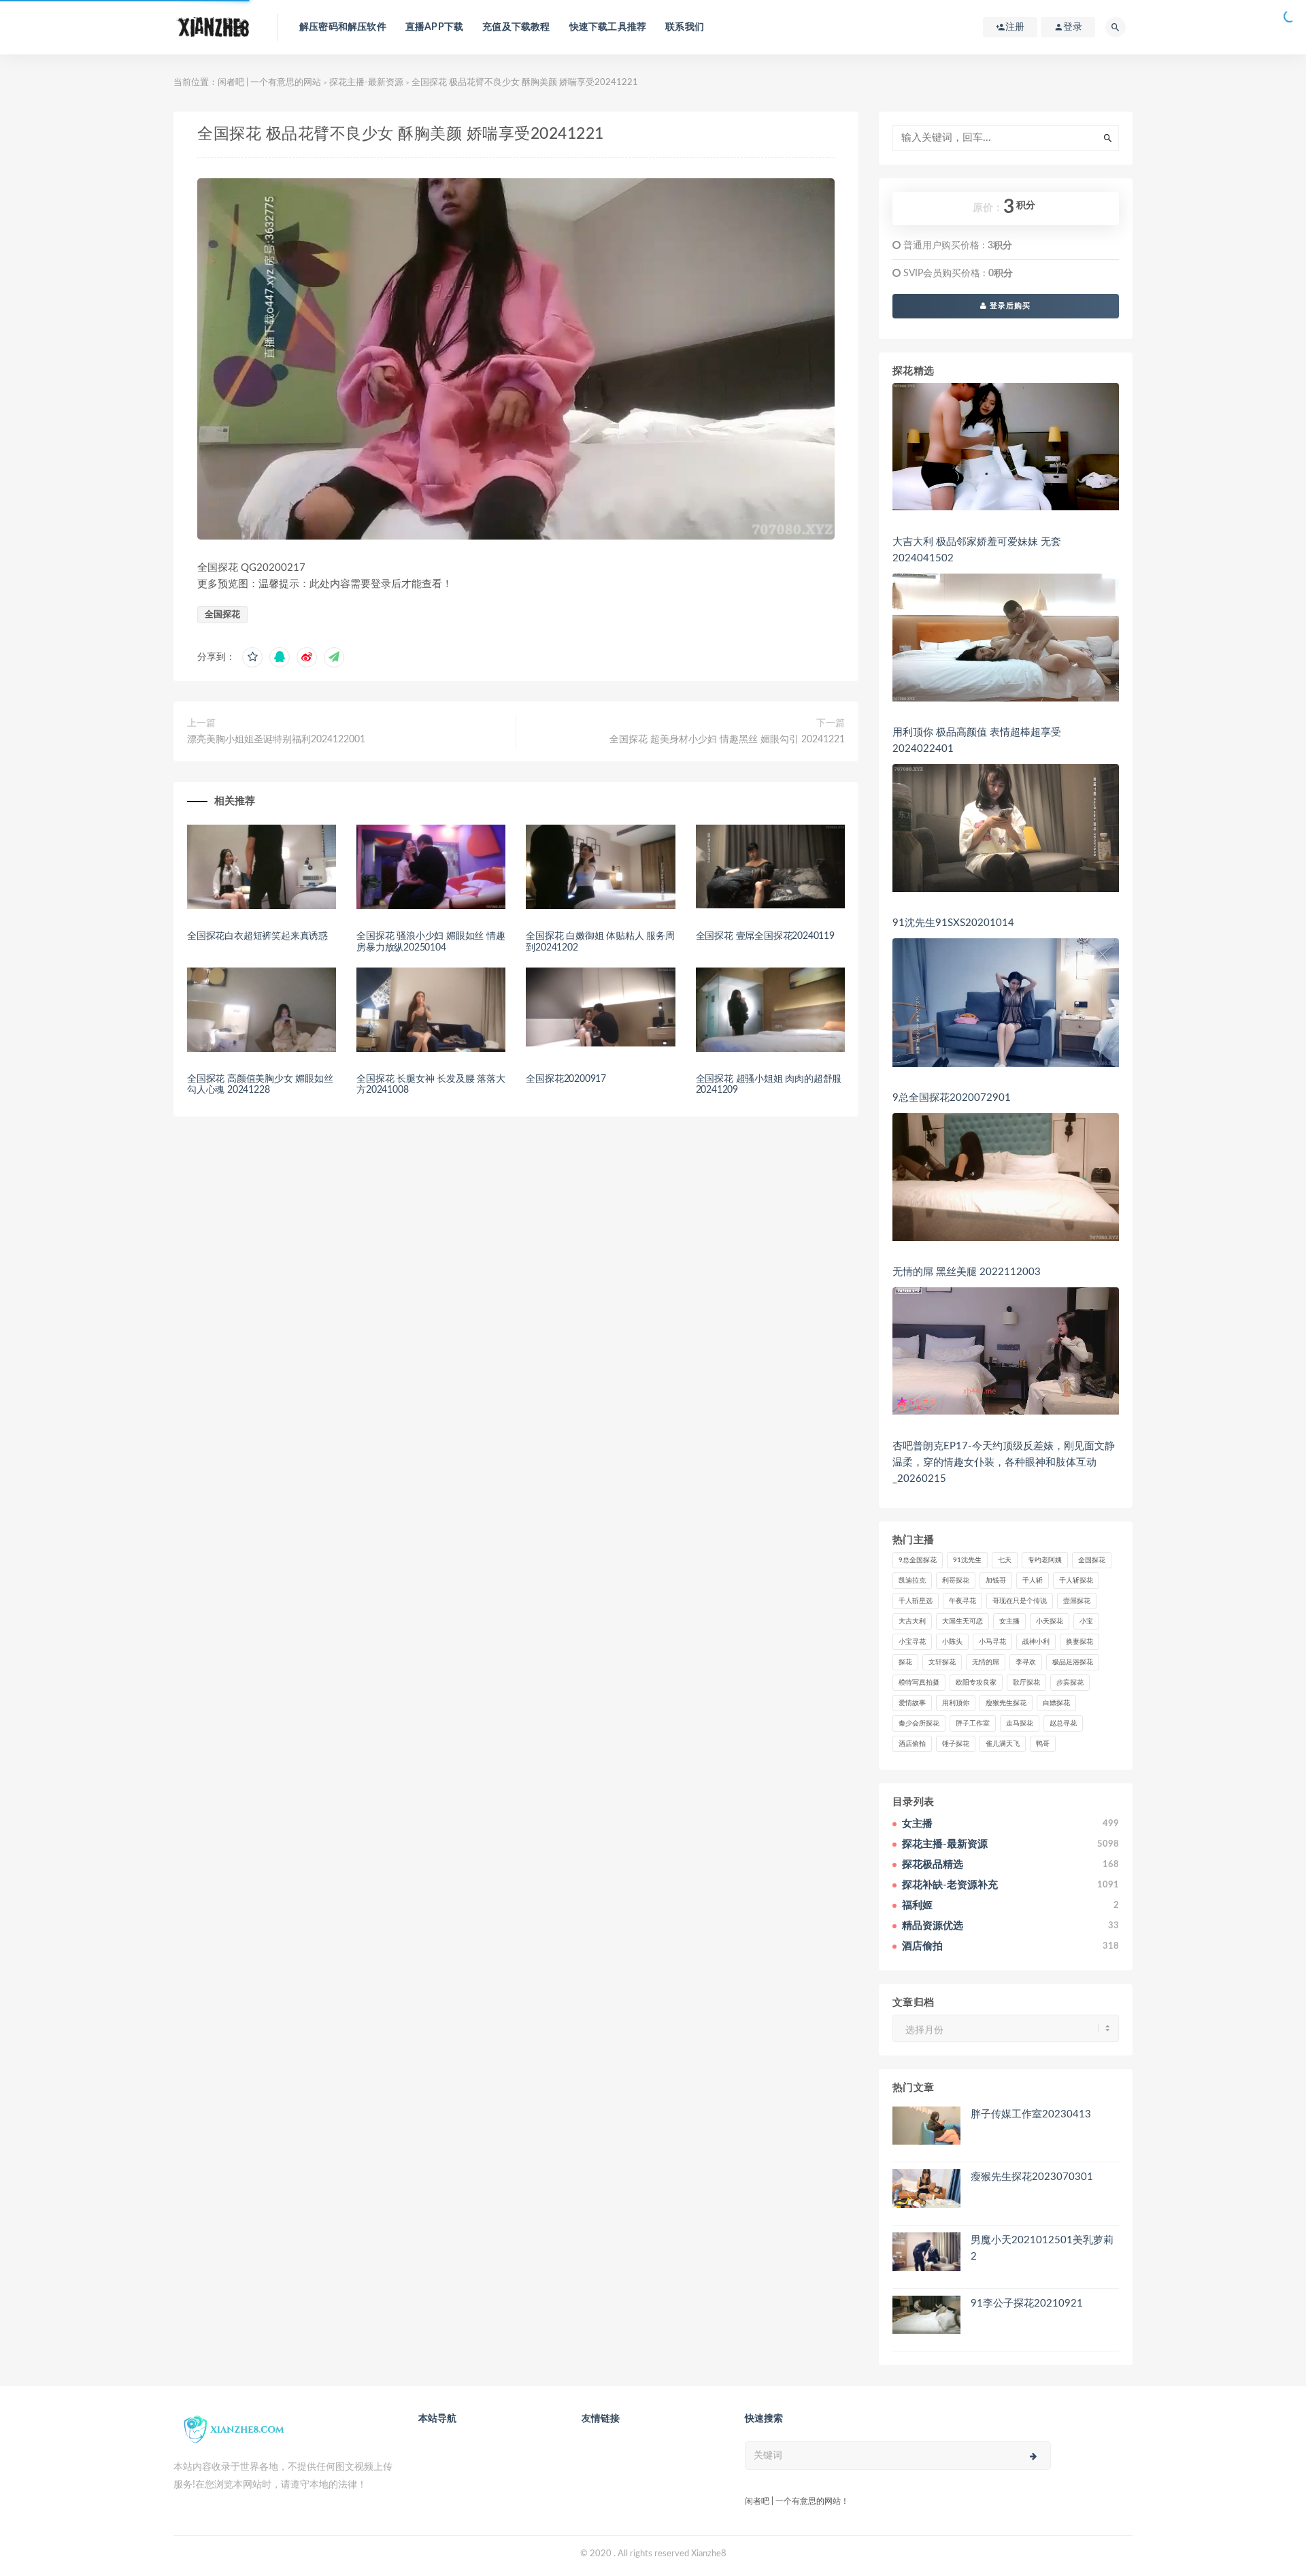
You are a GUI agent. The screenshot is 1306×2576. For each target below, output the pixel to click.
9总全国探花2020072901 (952, 1098)
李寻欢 (1026, 1662)
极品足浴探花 (1073, 1662)
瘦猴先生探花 (1006, 1703)
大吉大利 (912, 1621)
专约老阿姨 (1045, 1560)
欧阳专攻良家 (976, 1683)
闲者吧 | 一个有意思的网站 (269, 83)
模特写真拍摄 (919, 1683)
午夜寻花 (962, 1601)
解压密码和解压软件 (343, 27)
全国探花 (222, 615)
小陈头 (952, 1642)
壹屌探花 (1077, 1601)
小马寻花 (992, 1642)
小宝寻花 (912, 1642)
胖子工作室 (973, 1723)
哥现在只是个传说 (1020, 1601)
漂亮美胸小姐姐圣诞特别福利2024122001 (276, 740)
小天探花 (1050, 1621)
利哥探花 (956, 1581)
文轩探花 (942, 1662)
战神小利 (1036, 1642)
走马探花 (1020, 1723)
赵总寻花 (1063, 1723)
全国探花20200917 (566, 1079)
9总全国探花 (918, 1560)
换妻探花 (1079, 1642)
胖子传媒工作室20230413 (1031, 2114)
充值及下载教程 (516, 27)
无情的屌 (986, 1662)
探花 (905, 1662)
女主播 (1009, 1621)
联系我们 (685, 27)
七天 (1005, 1560)
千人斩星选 (916, 1601)
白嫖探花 (1056, 1703)
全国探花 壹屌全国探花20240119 (765, 936)
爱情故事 (912, 1703)
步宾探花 (1070, 1683)
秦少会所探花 (919, 1723)
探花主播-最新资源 (366, 83)
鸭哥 (1043, 1744)
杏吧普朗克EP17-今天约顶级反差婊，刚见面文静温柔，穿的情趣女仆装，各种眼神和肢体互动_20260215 (1004, 1463)
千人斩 (1033, 1581)
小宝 (1086, 1621)
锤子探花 (956, 1744)
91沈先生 (967, 1560)
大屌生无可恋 (962, 1621)
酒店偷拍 (912, 1744)
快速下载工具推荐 (608, 27)
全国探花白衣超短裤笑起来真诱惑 (257, 936)
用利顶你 (956, 1703)
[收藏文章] (252, 657)
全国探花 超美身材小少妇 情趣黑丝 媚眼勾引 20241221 (727, 740)
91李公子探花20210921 (1027, 2303)
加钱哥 (996, 1581)
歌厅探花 (1026, 1683)
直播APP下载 (434, 27)
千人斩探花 (1076, 1581)
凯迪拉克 (912, 1581)
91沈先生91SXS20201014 (953, 923)
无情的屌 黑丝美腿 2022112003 (967, 1272)
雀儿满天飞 (1003, 1744)
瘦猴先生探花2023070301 (1032, 2177)
